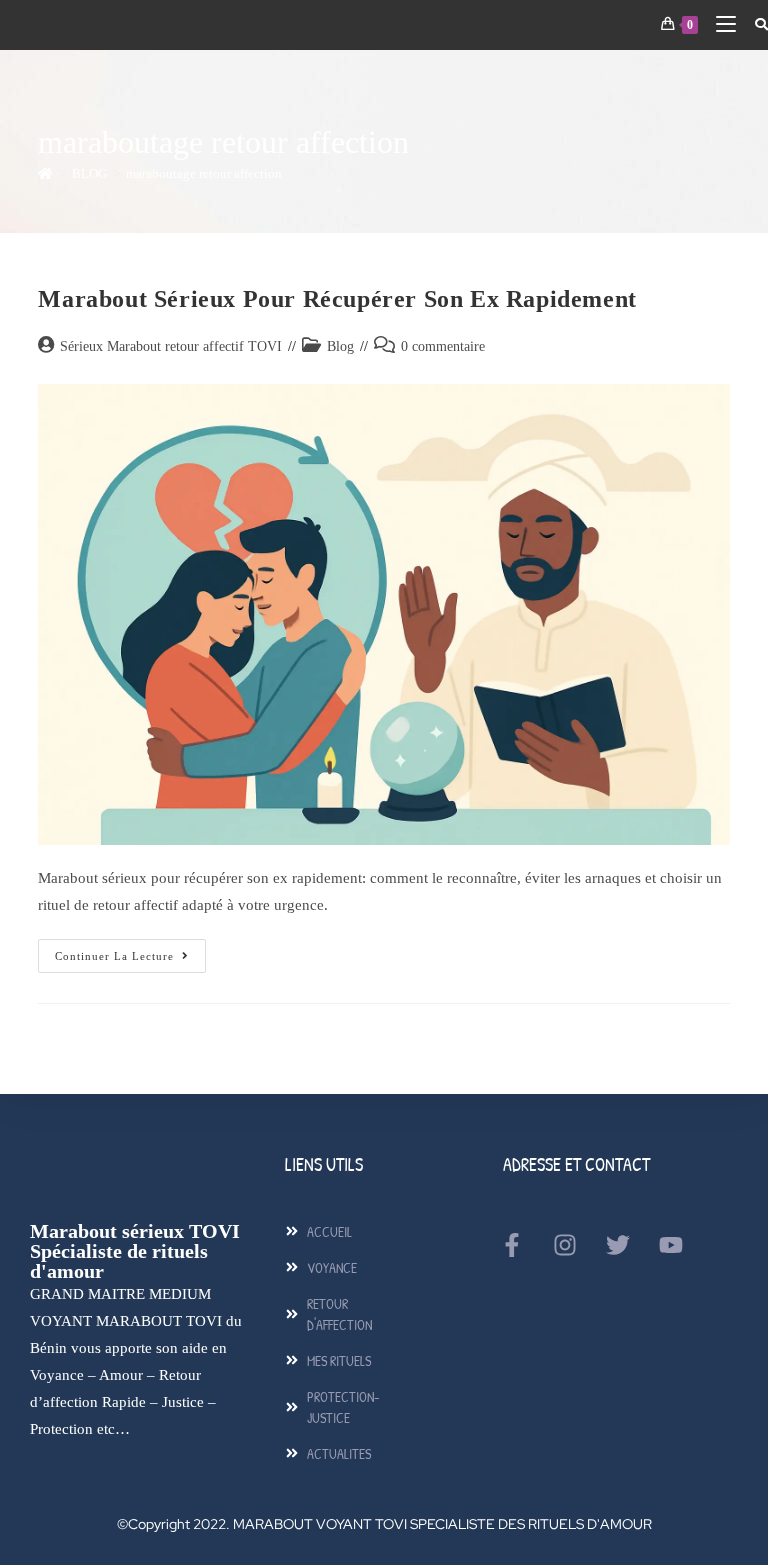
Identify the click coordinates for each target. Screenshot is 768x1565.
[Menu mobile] (720, 24)
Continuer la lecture (130, 950)
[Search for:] (754, 24)
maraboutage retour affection (204, 173)
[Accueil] (45, 173)
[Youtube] (671, 1245)
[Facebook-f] (512, 1245)
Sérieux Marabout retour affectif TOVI (171, 346)
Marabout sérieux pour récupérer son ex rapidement (337, 299)
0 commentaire (443, 346)
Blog (340, 346)
